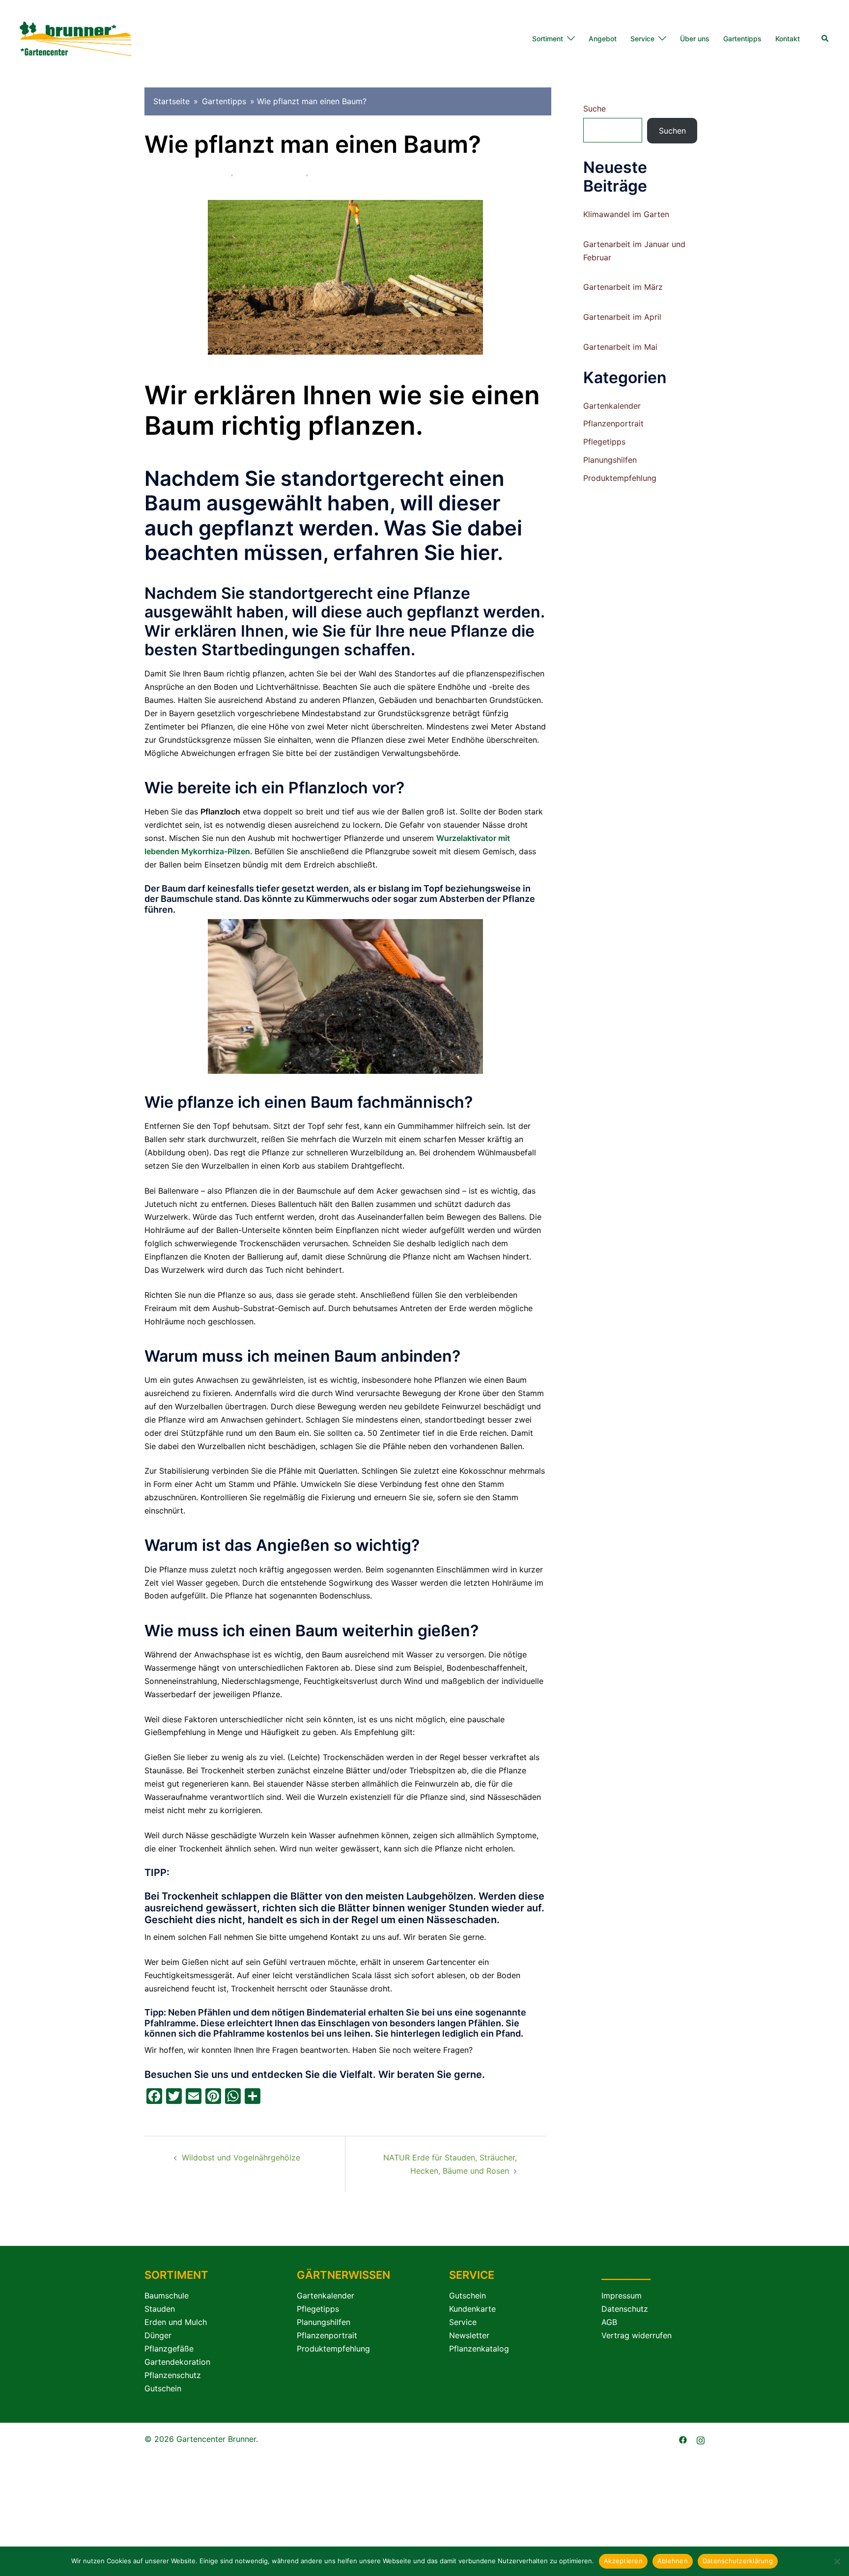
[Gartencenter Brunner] (76, 38)
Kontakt (788, 39)
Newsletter (469, 2335)
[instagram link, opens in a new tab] (701, 2439)
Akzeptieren (623, 2561)
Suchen (672, 131)
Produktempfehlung (620, 478)
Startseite (171, 101)
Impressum (622, 2296)
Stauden (160, 2309)
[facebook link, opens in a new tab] (683, 2439)
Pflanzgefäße (169, 2349)
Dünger (158, 2335)
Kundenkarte (472, 2309)
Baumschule (167, 2296)
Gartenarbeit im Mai (620, 347)
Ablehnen (673, 2561)
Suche (594, 109)
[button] (825, 39)
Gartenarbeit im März (623, 287)
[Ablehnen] (837, 2561)
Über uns (695, 39)
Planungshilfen (610, 460)
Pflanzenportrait (613, 423)
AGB (609, 2322)
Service (642, 39)
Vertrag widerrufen (637, 2335)
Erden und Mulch (176, 2322)
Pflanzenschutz (173, 2375)
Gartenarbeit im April (622, 317)
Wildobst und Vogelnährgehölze (241, 2157)
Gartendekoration (177, 2362)
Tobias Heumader (194, 175)
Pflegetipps (335, 175)
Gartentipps (742, 39)
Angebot (603, 39)
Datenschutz (625, 2309)
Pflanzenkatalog (479, 2349)
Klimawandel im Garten (626, 214)
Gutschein (163, 2388)
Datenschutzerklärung (738, 2561)
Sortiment (548, 39)
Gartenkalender (612, 406)
